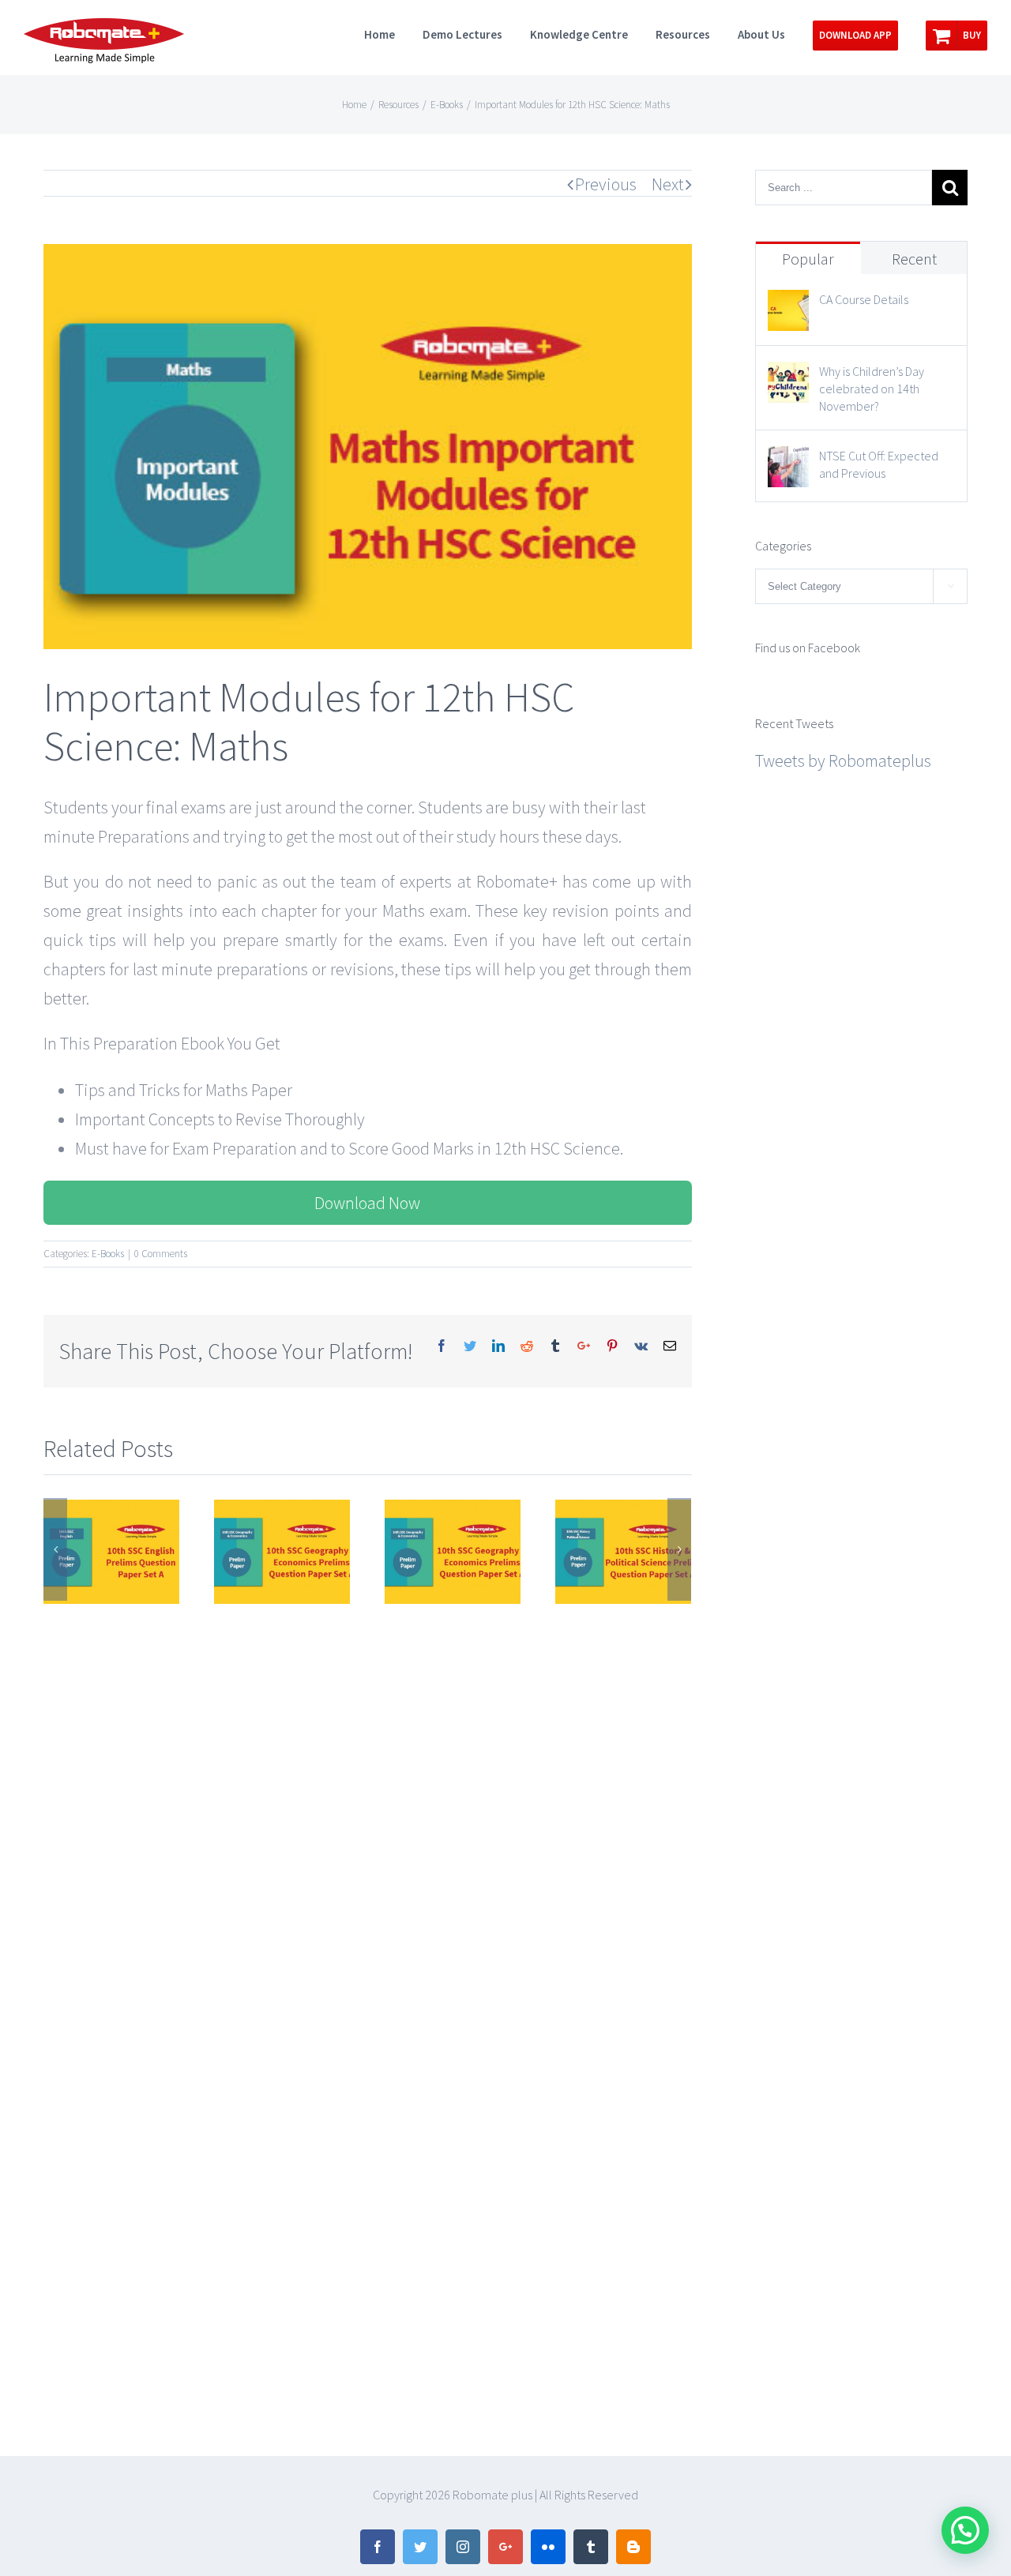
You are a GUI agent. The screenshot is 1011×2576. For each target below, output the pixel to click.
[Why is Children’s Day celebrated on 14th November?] (788, 376)
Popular (808, 259)
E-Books (108, 1254)
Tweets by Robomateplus (843, 760)
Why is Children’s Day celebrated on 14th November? (872, 389)
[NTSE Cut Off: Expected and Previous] (788, 460)
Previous (606, 184)
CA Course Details (864, 299)
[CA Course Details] (788, 304)
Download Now (367, 1203)
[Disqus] (368, 1805)
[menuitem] (393, 33)
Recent (914, 259)
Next (668, 184)
